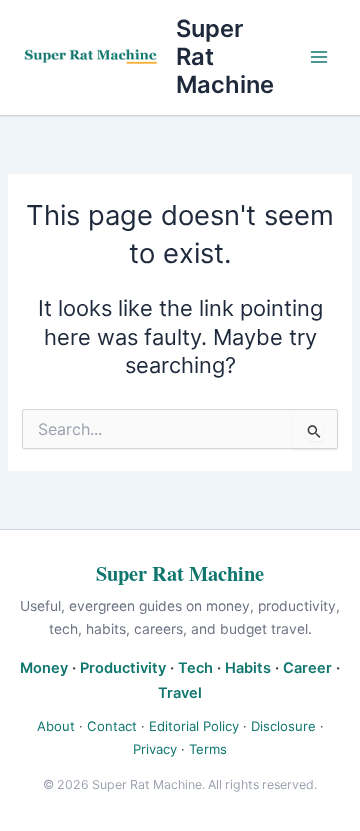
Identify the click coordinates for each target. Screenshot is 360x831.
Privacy (155, 749)
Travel (180, 693)
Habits (248, 668)
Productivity (123, 668)
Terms (208, 749)
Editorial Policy (194, 726)
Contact (112, 726)
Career (307, 668)
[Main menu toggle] (319, 57)
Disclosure (283, 726)
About (56, 726)
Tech (195, 668)
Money (44, 668)
